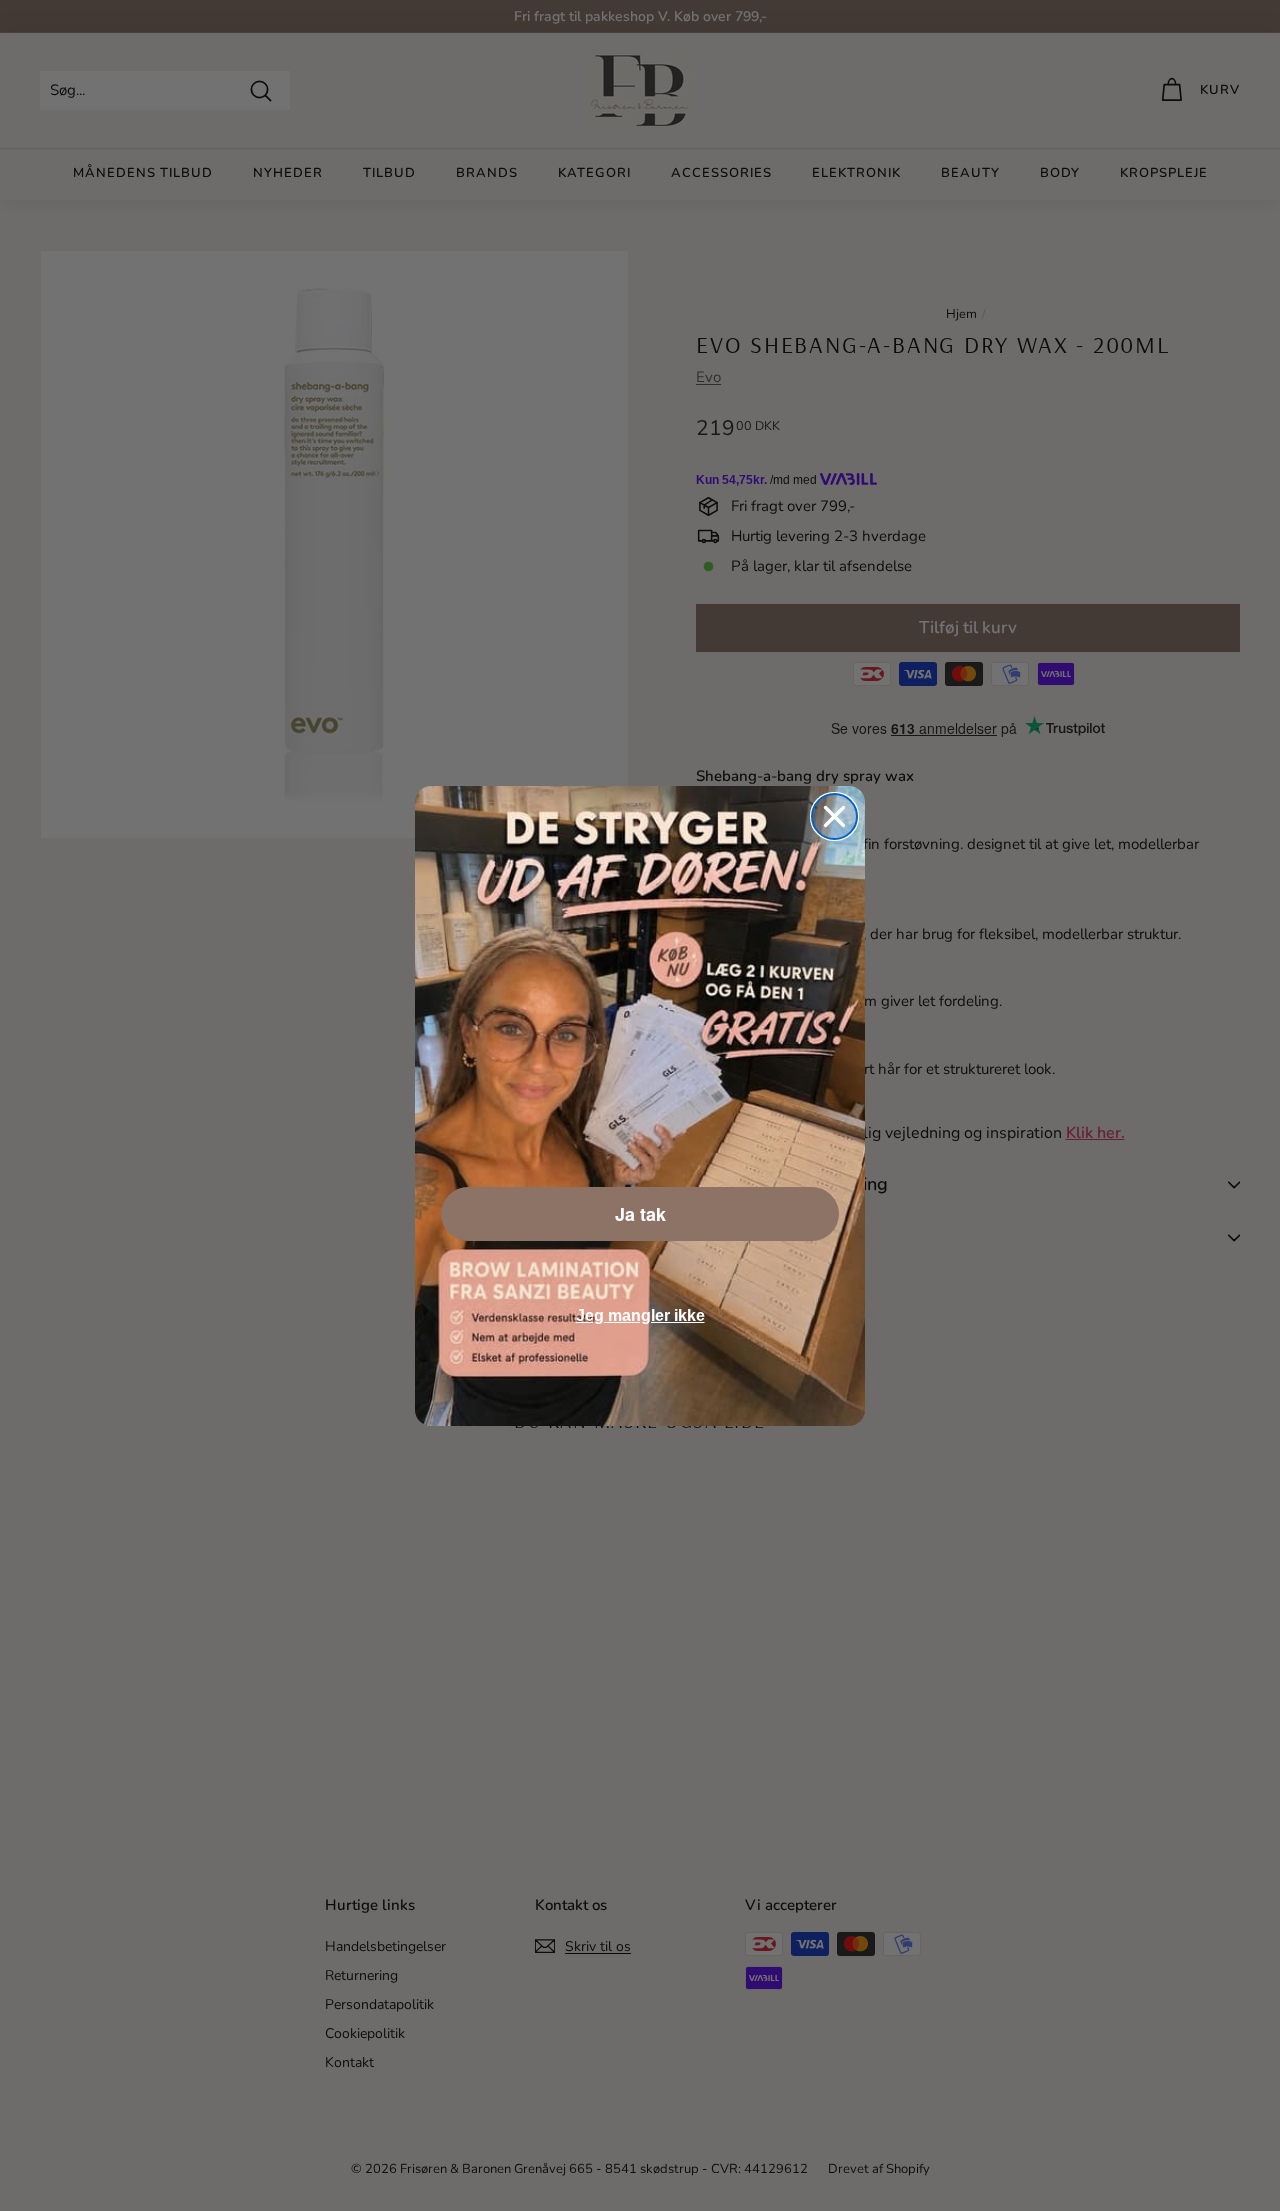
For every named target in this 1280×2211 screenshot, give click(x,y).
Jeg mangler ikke (640, 1315)
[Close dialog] (834, 816)
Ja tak (640, 1214)
